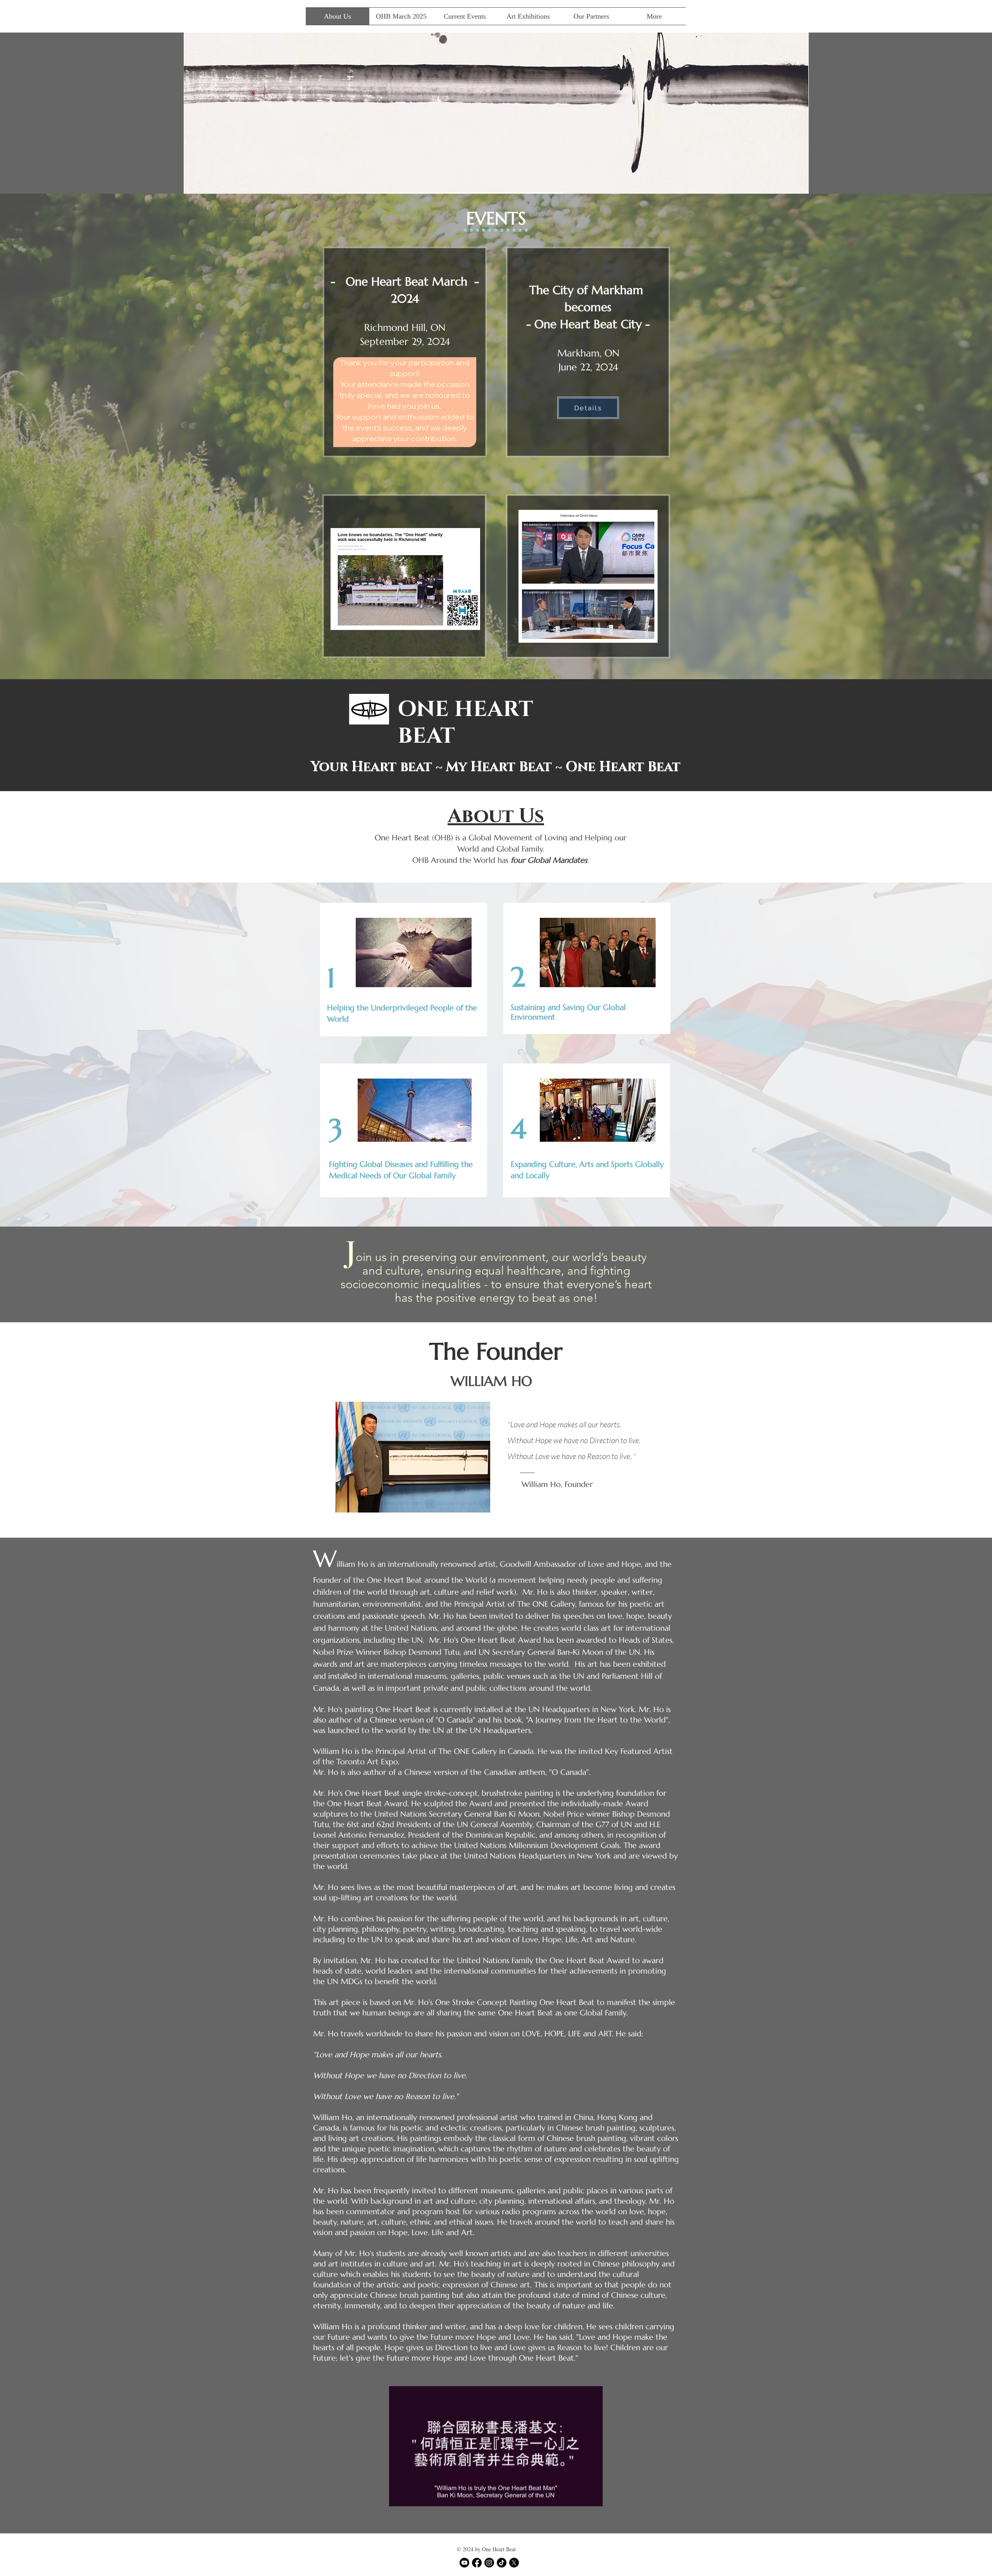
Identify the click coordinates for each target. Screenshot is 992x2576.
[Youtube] (464, 2563)
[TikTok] (502, 2563)
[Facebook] (477, 2563)
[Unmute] (412, 2496)
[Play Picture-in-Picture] (579, 2496)
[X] (514, 2563)
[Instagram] (489, 2563)
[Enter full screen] (592, 2496)
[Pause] (399, 2496)
